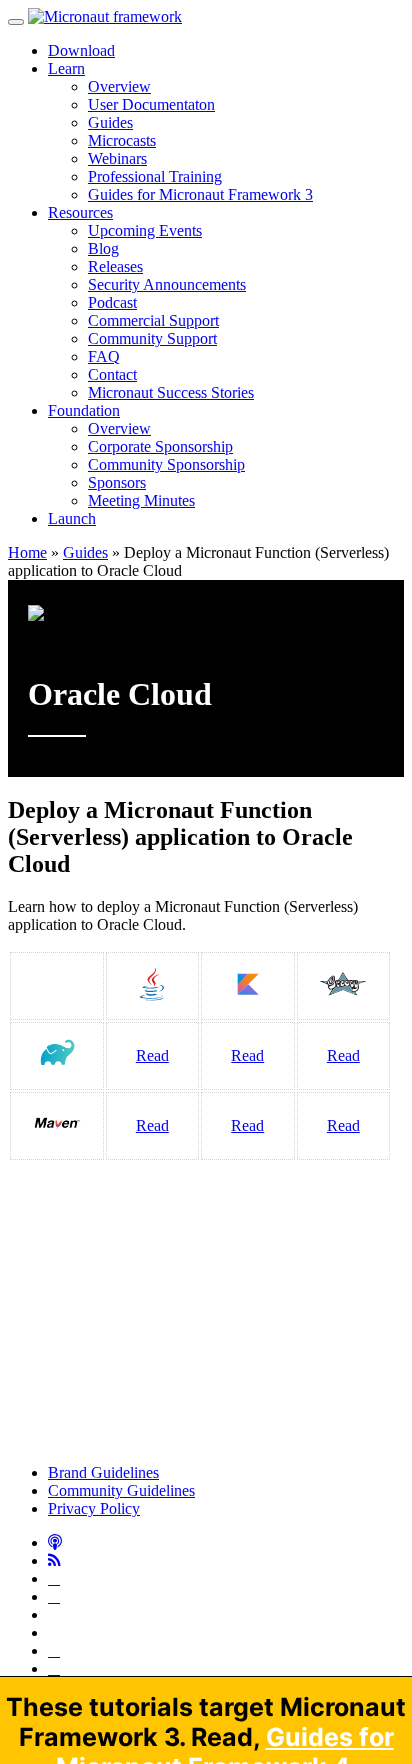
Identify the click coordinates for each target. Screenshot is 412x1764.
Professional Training (155, 176)
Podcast (112, 302)
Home (27, 552)
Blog (103, 248)
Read (152, 1055)
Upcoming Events (145, 230)
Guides (110, 122)
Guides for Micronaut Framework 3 (200, 194)
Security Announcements (167, 284)
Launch (72, 518)
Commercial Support (153, 320)
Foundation (84, 410)
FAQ (104, 356)
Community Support (152, 338)
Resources (80, 212)
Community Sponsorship (166, 464)
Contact (112, 374)
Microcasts (122, 140)
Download (81, 50)
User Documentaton (151, 104)
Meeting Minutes (141, 500)
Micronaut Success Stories (171, 392)
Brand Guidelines (103, 1472)
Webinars (117, 158)
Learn (66, 68)
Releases (115, 266)
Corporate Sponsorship (160, 446)
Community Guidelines (121, 1490)
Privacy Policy (94, 1508)
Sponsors (117, 482)
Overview (119, 86)
